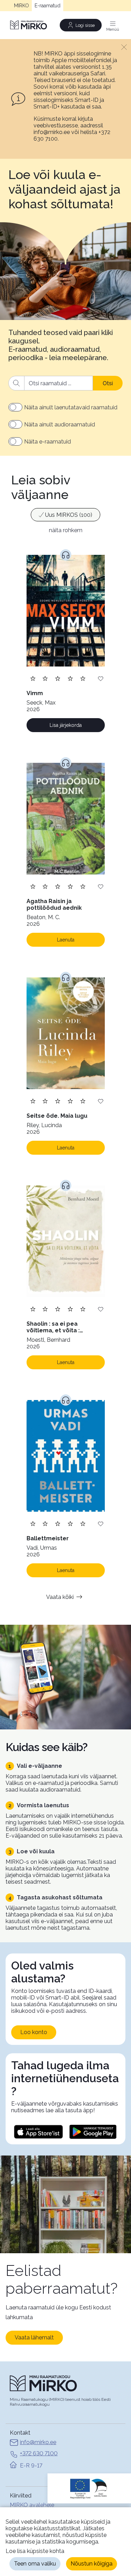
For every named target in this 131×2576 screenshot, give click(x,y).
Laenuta (66, 940)
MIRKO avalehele (32, 2505)
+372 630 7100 (39, 2453)
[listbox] (65, 516)
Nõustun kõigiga (92, 2564)
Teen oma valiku (35, 2564)
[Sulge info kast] (124, 47)
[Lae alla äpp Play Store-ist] (93, 2132)
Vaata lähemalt (34, 2337)
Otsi (108, 383)
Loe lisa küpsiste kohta (35, 2551)
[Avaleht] (29, 25)
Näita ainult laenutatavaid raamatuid (71, 407)
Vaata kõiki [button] (60, 1597)
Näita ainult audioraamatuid (60, 425)
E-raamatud (48, 6)
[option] (65, 515)
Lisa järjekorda (66, 725)
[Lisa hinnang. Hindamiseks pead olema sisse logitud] (58, 678)
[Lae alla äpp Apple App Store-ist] (38, 2132)
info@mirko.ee (38, 2442)
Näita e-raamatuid (48, 442)
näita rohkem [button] (66, 530)
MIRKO (21, 6)
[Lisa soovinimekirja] (101, 678)
